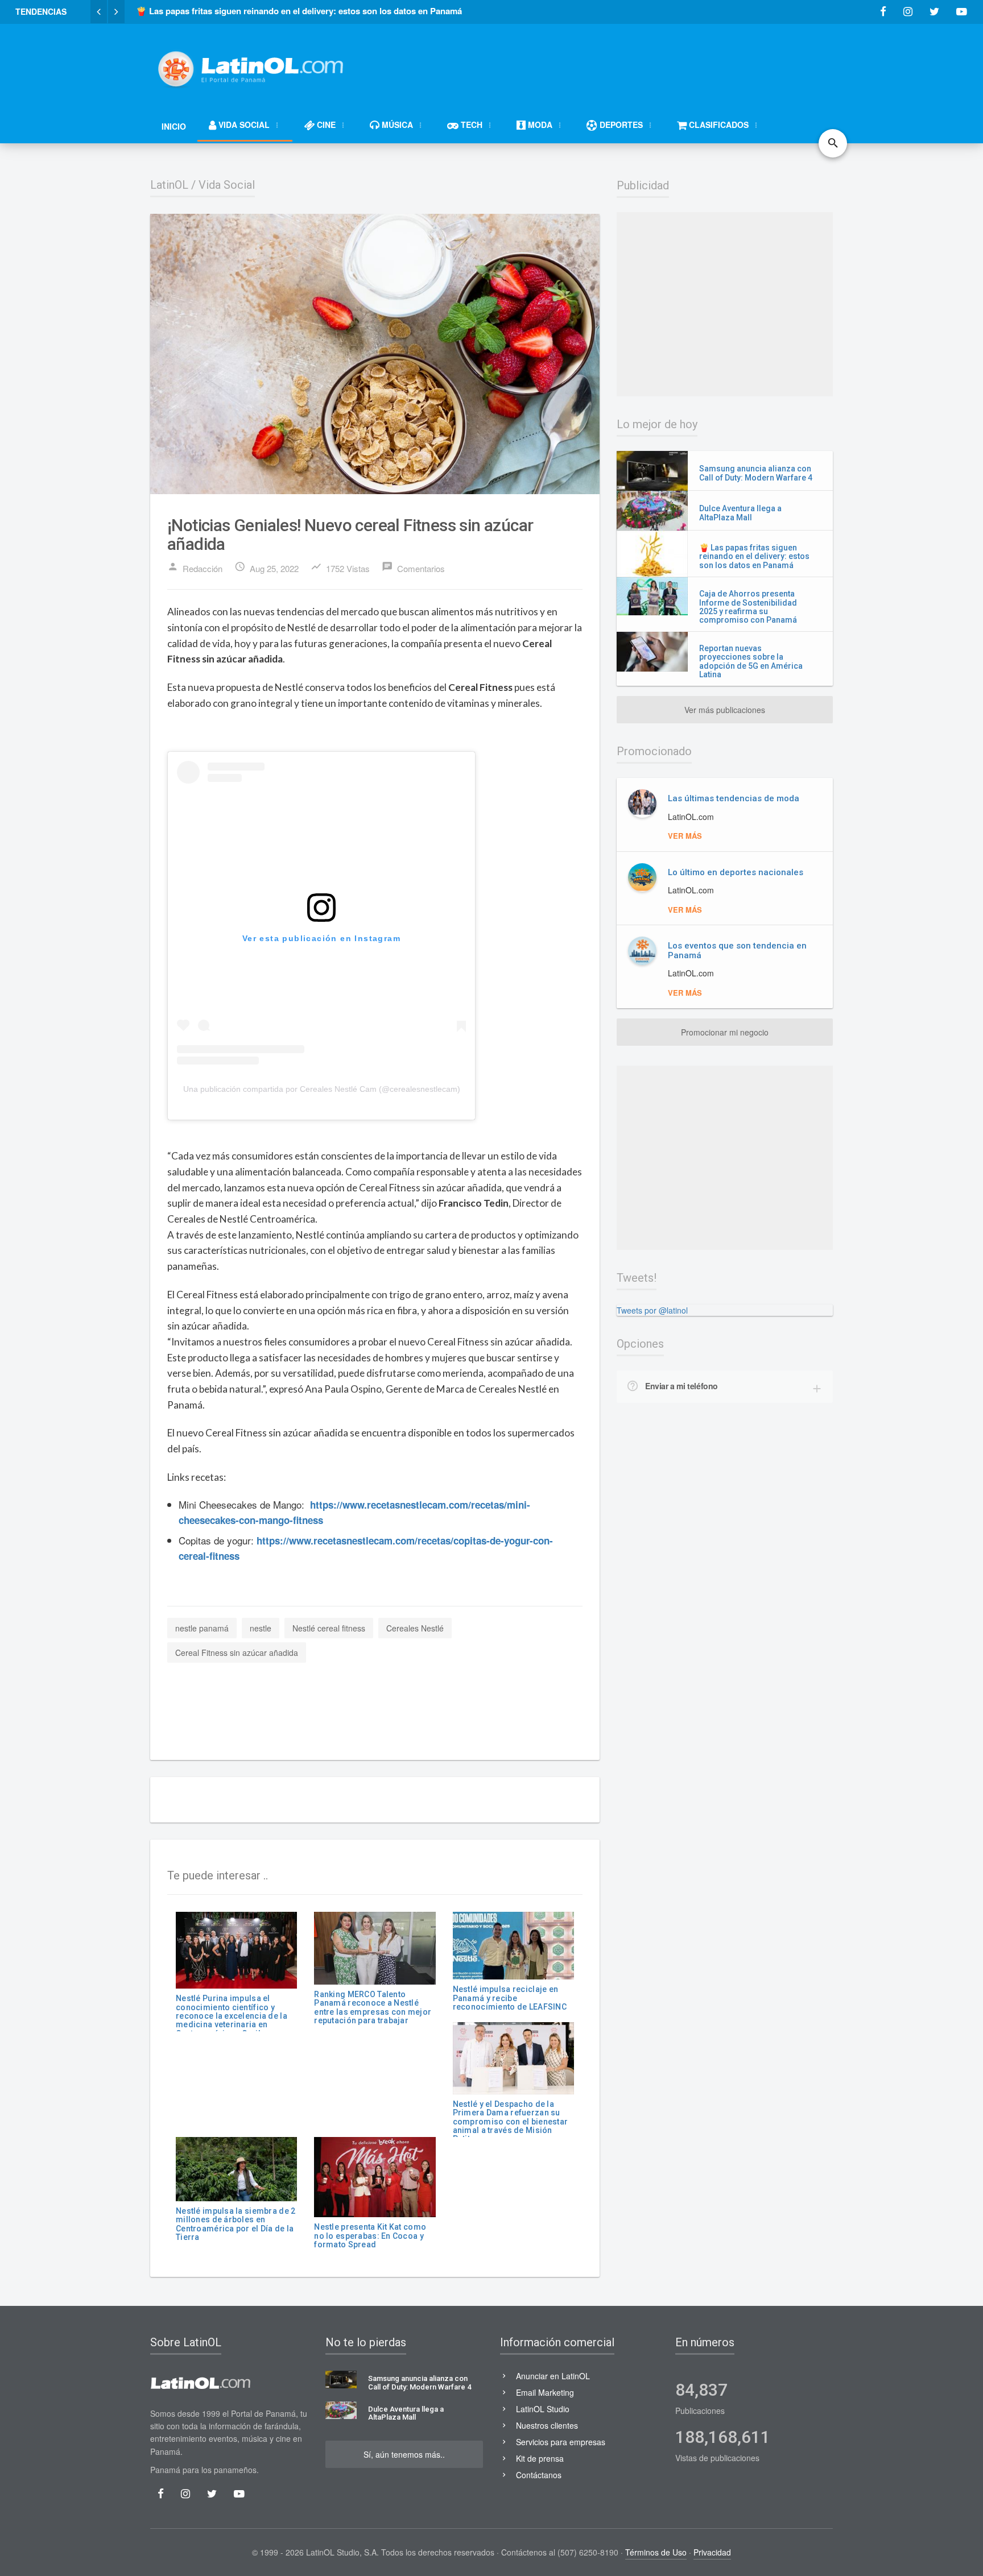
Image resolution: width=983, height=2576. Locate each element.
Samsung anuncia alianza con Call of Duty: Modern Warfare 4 (756, 473)
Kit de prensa (540, 2458)
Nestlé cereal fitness (329, 1628)
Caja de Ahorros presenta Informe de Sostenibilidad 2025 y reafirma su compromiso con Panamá (748, 607)
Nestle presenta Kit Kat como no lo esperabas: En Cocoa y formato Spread (370, 2236)
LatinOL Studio (543, 2409)
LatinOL (169, 185)
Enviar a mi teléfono (682, 1386)
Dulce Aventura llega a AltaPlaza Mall (740, 513)
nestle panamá (202, 1628)
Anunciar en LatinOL (553, 2376)
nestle (261, 1628)
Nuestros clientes (547, 2425)
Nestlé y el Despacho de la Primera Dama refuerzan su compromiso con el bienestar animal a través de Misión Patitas (511, 2122)
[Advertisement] (626, 64)
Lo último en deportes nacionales (736, 872)
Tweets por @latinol (652, 1310)
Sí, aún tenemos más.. (404, 2454)
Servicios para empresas (561, 2442)
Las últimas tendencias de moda (734, 798)
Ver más (685, 836)
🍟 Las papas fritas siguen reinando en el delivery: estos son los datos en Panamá (754, 556)
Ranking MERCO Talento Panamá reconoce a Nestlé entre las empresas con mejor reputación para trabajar (373, 2007)
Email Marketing (545, 2392)
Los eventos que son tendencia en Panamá (737, 951)
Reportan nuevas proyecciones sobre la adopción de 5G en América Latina (751, 661)
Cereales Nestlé (415, 1628)
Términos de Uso (656, 2552)
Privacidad (712, 2552)
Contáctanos (539, 2475)
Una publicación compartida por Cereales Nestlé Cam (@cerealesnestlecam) (322, 1089)
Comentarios (413, 568)
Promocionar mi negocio (725, 1032)
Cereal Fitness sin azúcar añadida (237, 1653)
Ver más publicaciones (725, 710)
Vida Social (227, 185)
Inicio (174, 126)
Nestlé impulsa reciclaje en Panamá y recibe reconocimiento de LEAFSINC (510, 1998)
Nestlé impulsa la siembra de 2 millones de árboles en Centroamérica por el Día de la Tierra (236, 2224)
